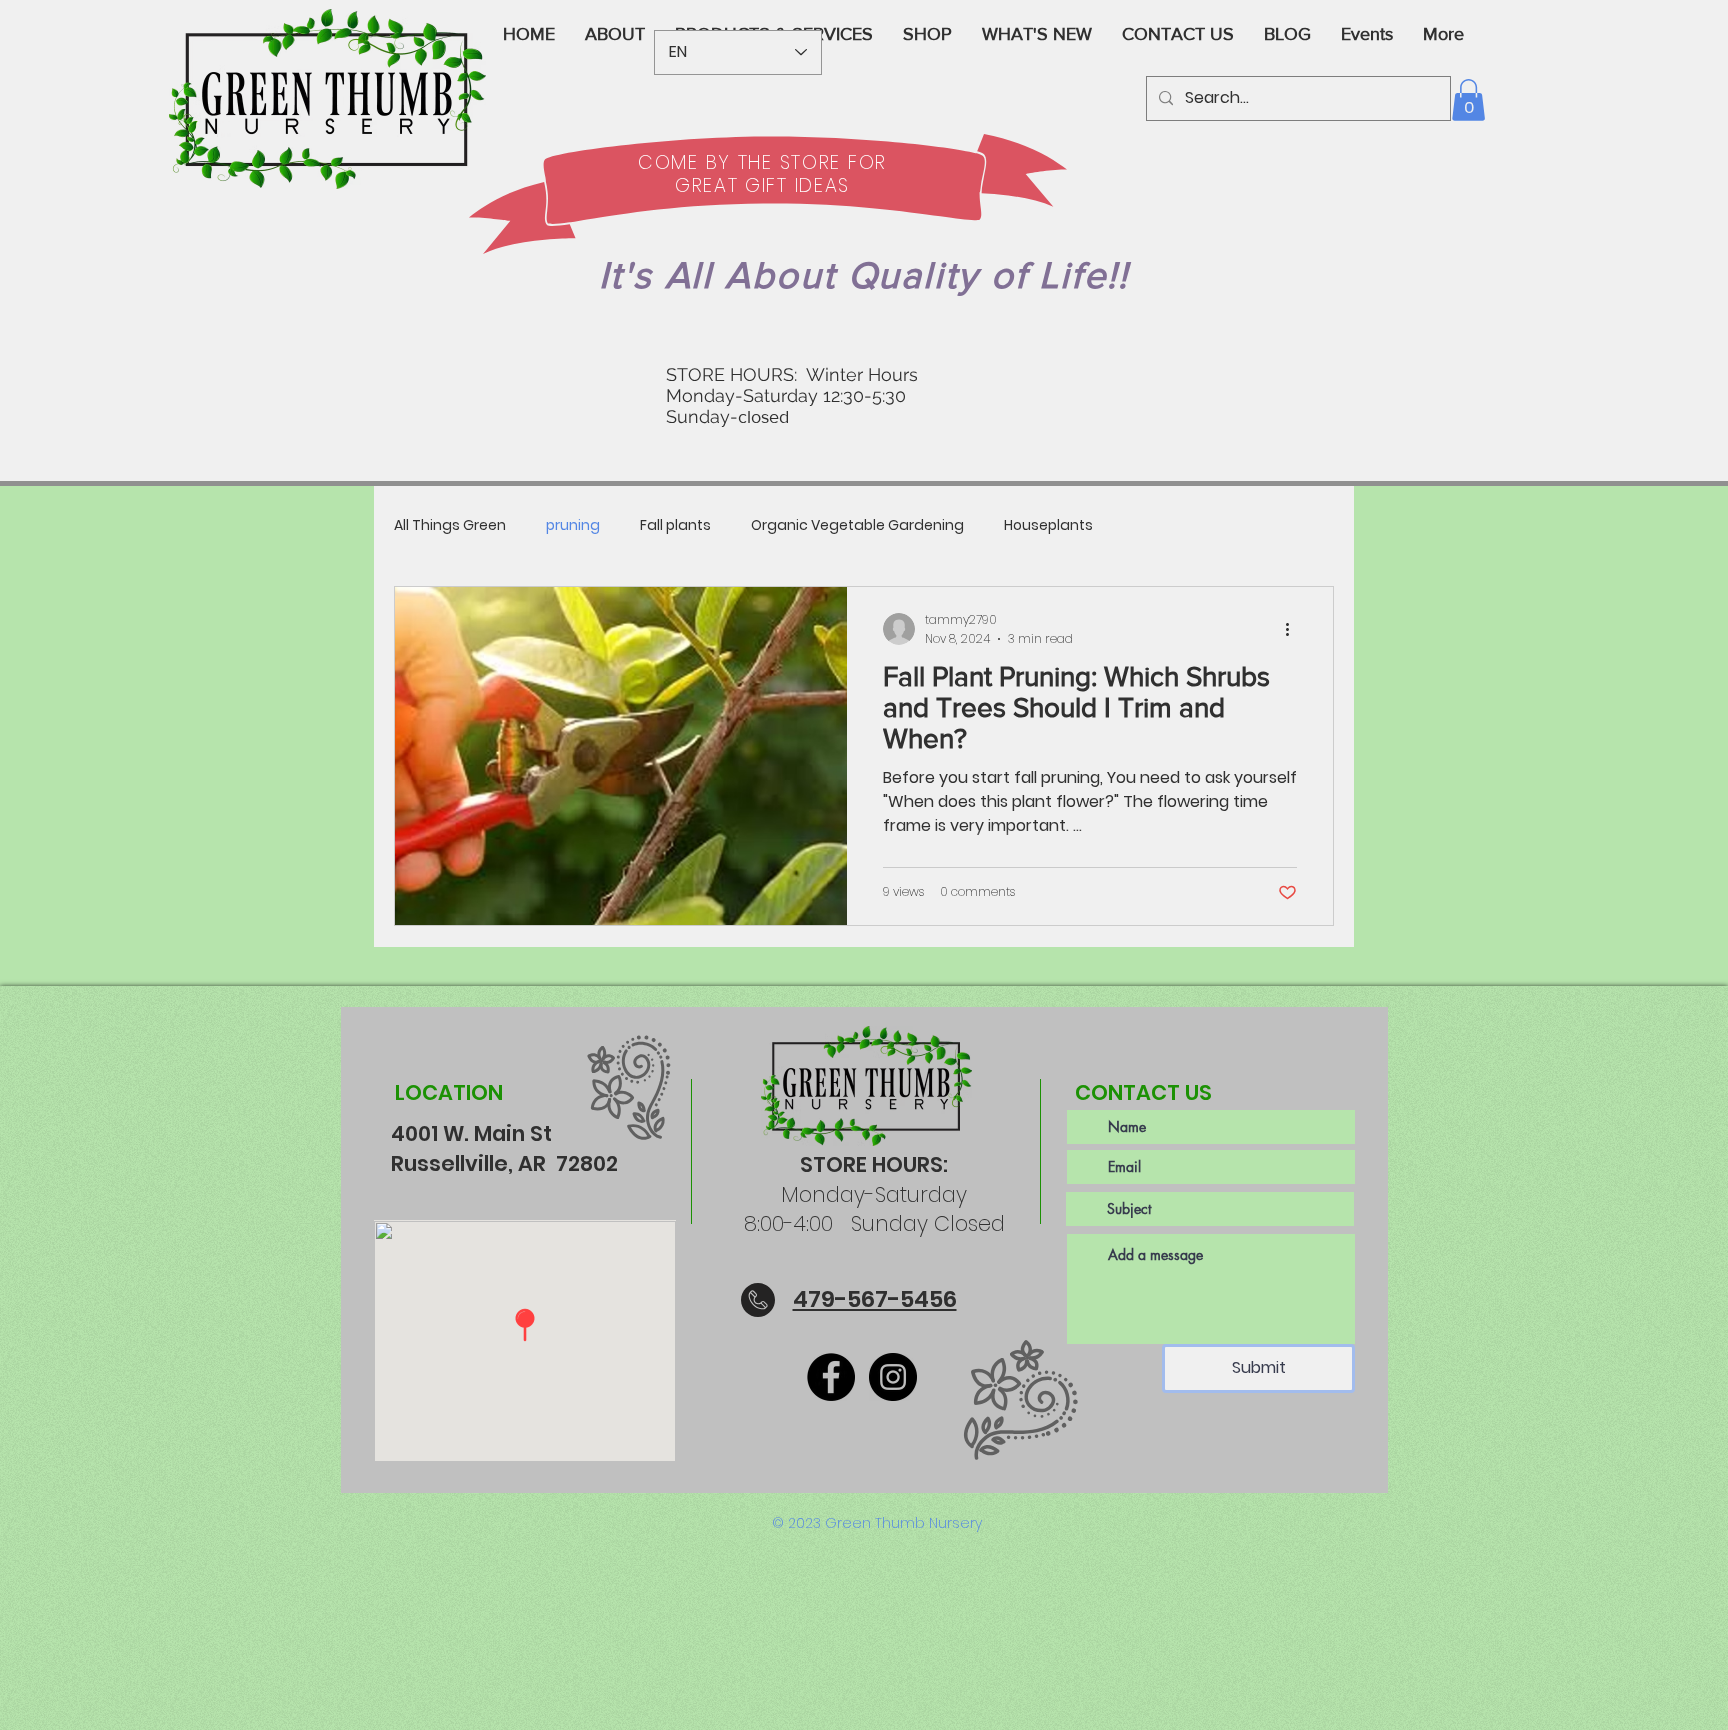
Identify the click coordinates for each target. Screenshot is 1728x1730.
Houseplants (1048, 525)
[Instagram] (893, 1377)
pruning (573, 525)
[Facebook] (831, 1377)
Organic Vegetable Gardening (857, 525)
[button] (1468, 100)
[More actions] (1294, 629)
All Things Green (450, 525)
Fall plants (675, 525)
